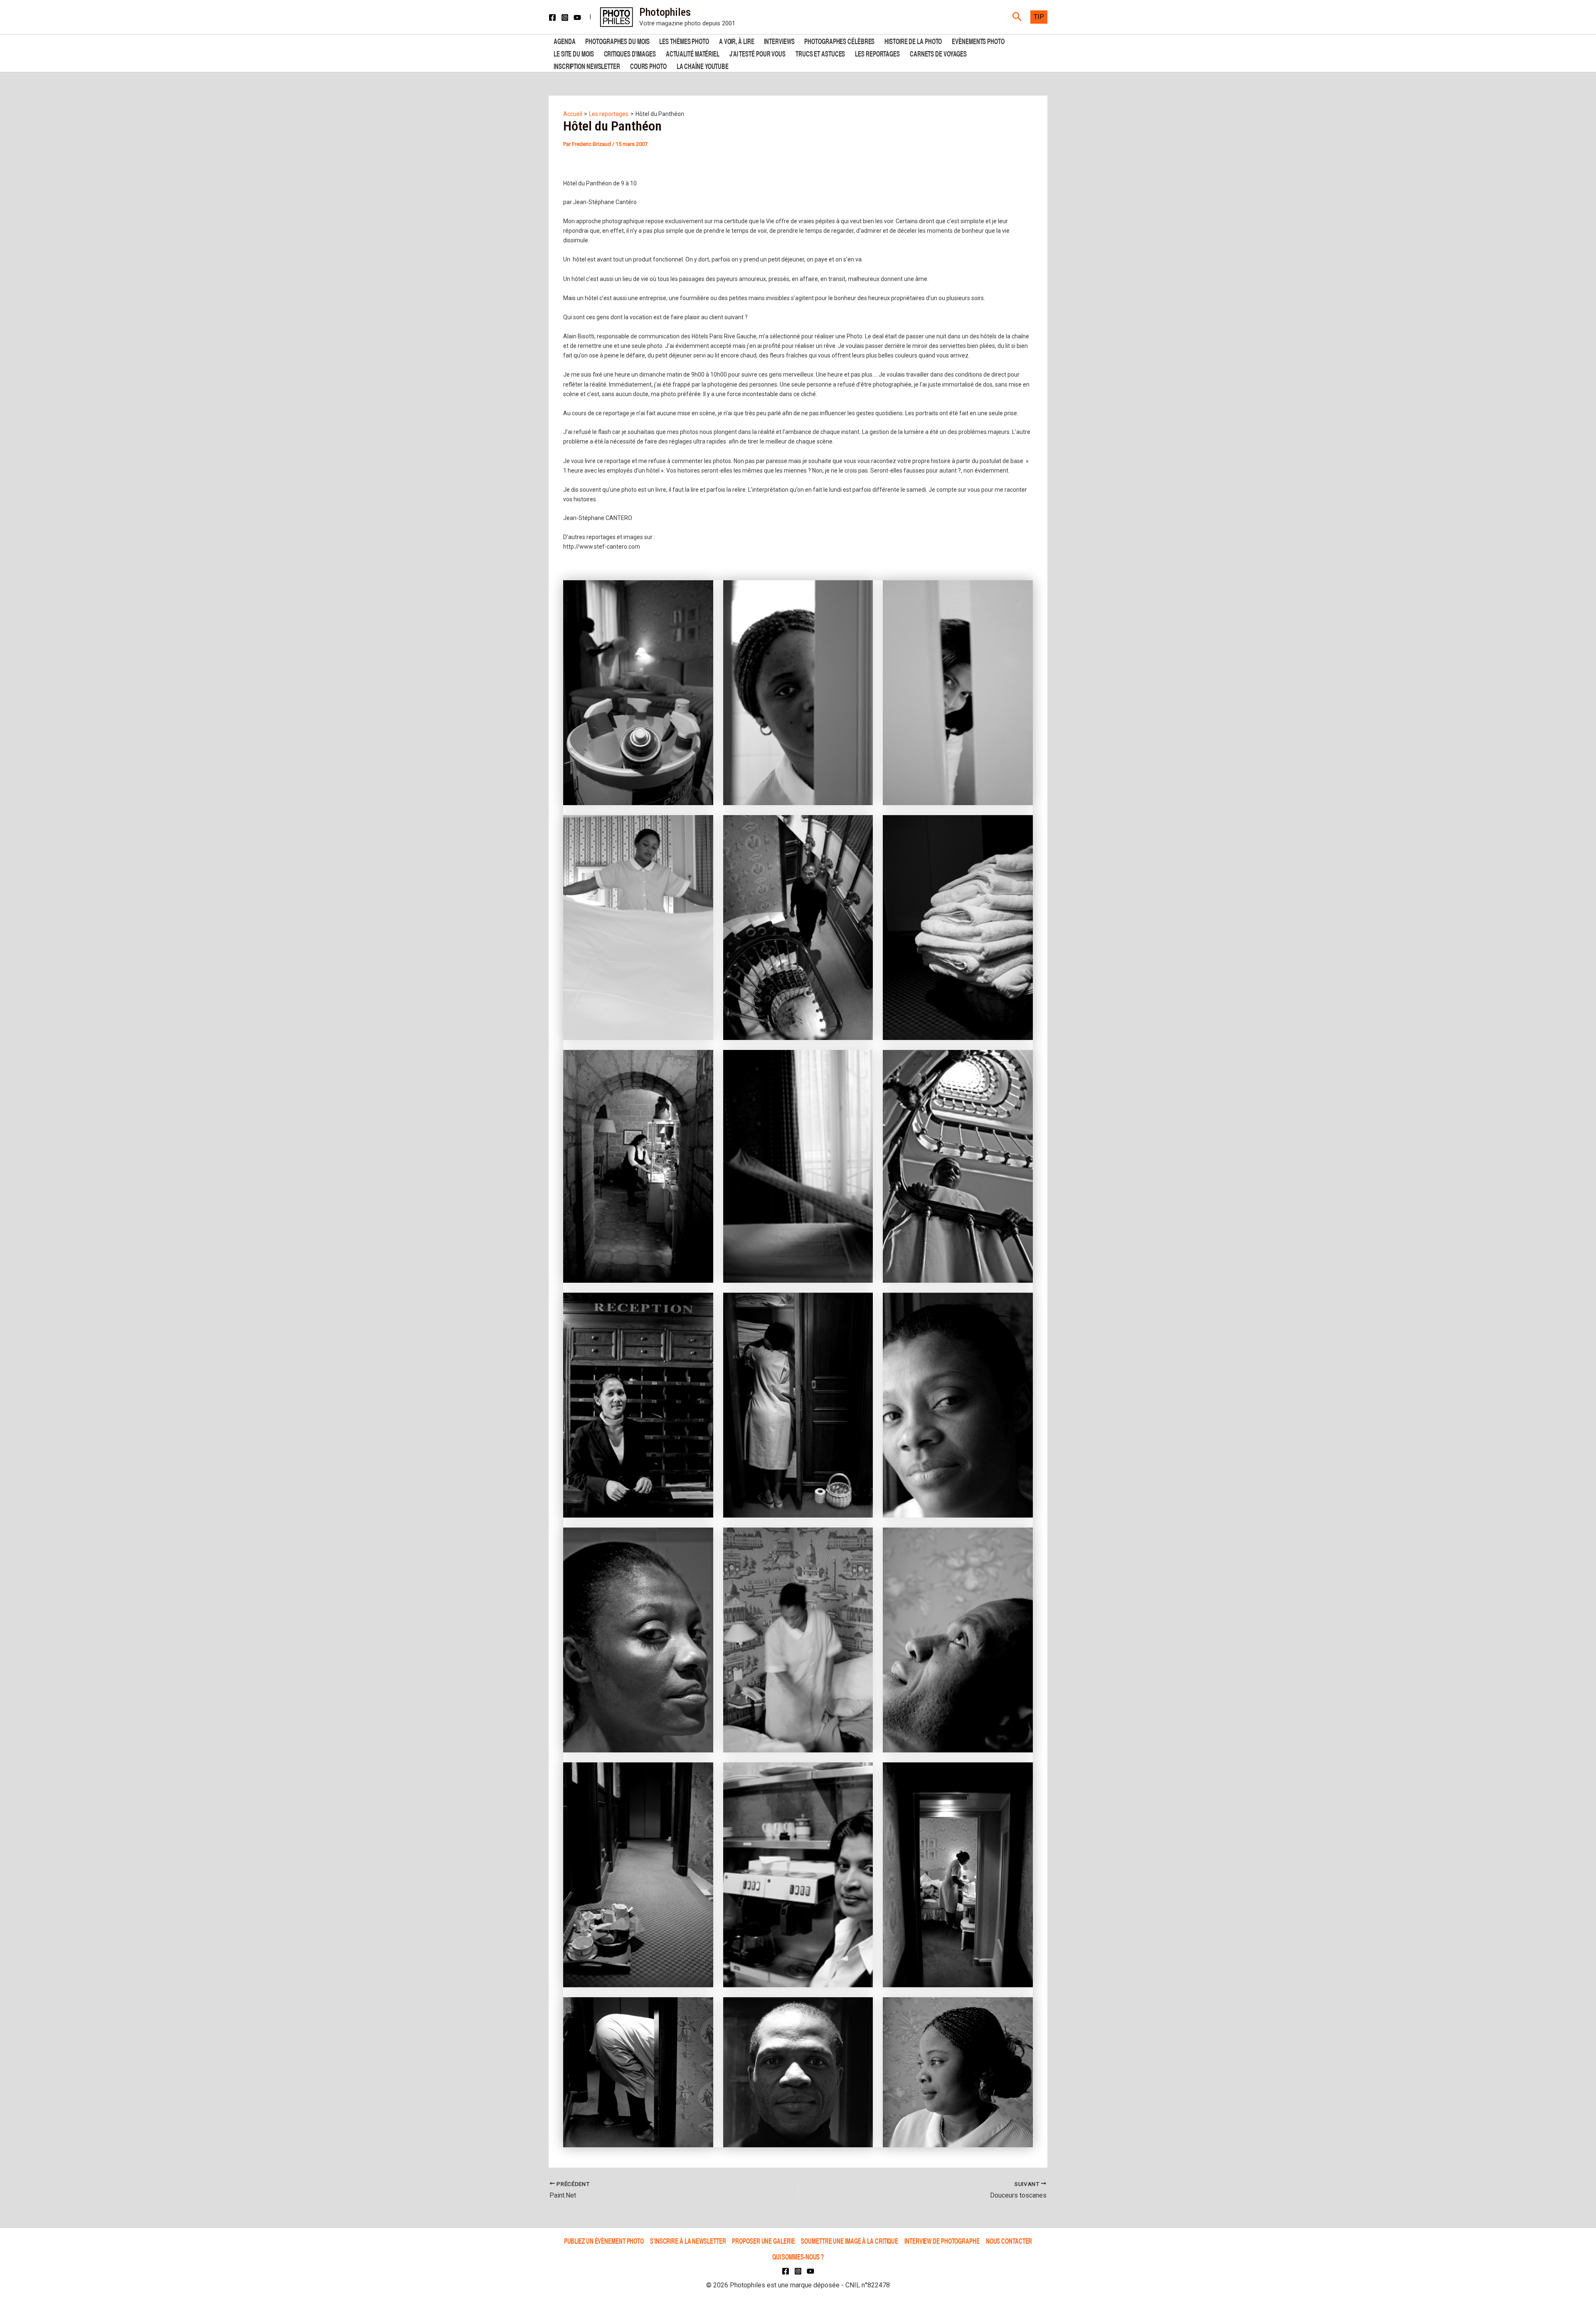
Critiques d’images (630, 53)
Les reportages (877, 53)
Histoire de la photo (913, 41)
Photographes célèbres (839, 41)
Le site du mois (574, 53)
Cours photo (648, 65)
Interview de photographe (942, 2241)
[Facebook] (552, 17)
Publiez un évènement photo (604, 2241)
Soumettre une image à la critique (850, 2241)
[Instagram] (565, 17)
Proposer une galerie (763, 2241)
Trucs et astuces (820, 53)
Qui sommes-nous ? (798, 2256)
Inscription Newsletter (587, 65)
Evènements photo (978, 41)
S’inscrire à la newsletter (688, 2241)
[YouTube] (577, 17)
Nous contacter (1009, 2241)
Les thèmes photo (684, 41)
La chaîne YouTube (703, 65)
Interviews (779, 41)
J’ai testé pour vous (757, 53)
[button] (1017, 17)
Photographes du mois (617, 41)
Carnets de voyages (938, 53)
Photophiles (665, 12)
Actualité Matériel (693, 53)
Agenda (564, 41)
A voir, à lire (737, 41)
